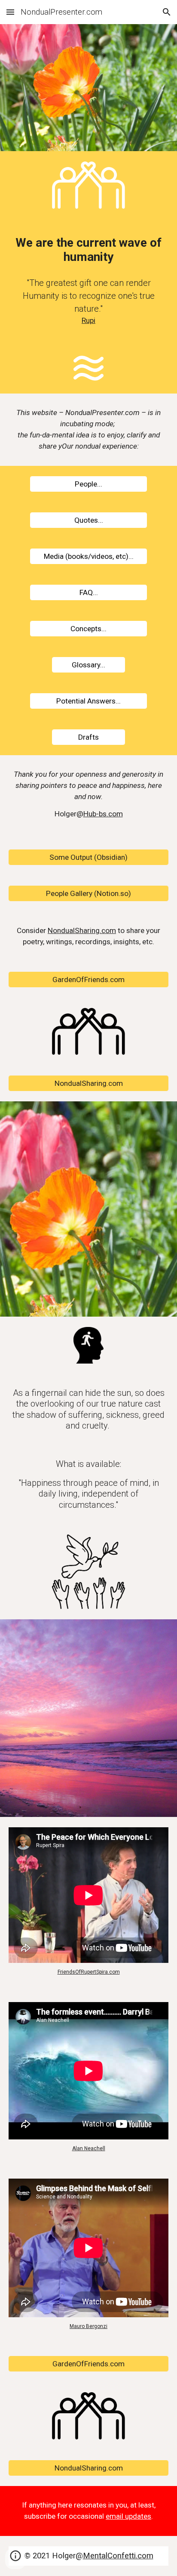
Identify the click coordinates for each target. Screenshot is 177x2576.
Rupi (88, 320)
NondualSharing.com (82, 930)
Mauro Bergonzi (88, 2326)
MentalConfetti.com (118, 2556)
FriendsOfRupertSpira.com (89, 1972)
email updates (128, 2516)
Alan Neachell (89, 2148)
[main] (88, 250)
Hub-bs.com (103, 814)
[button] (10, 12)
